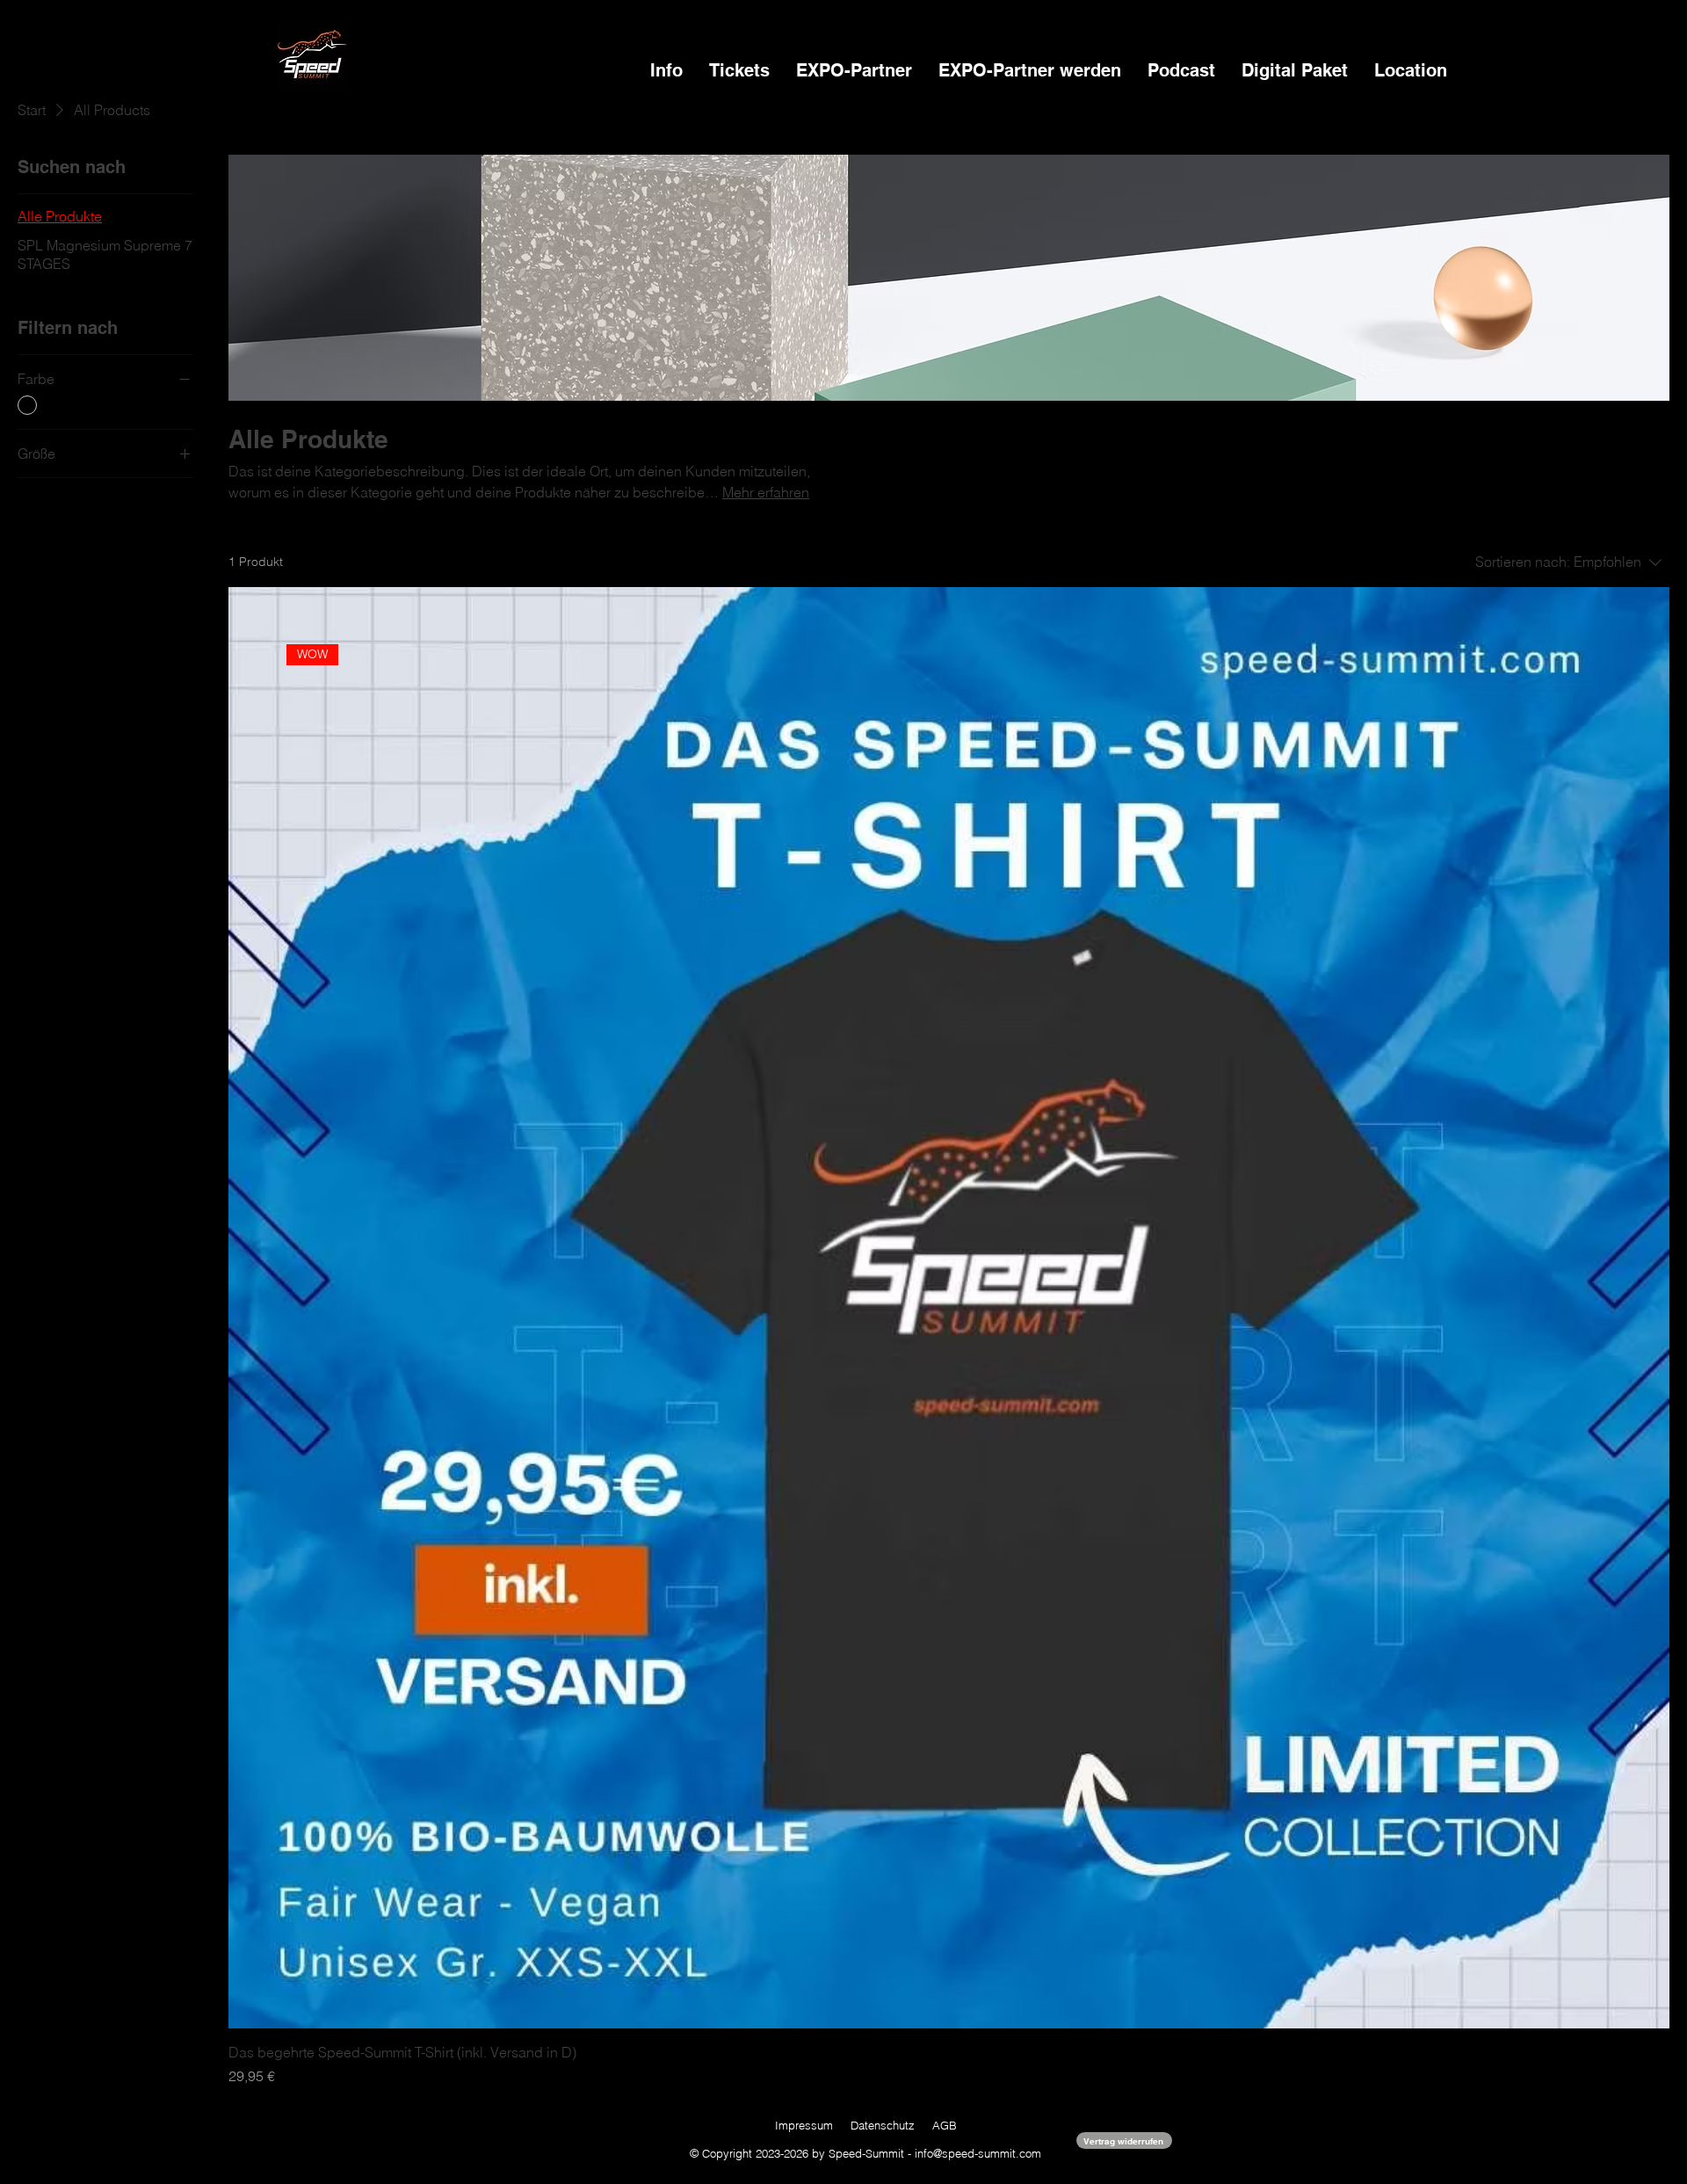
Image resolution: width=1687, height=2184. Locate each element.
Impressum (804, 2125)
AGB (945, 2125)
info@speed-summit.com (978, 2153)
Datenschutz (883, 2125)
